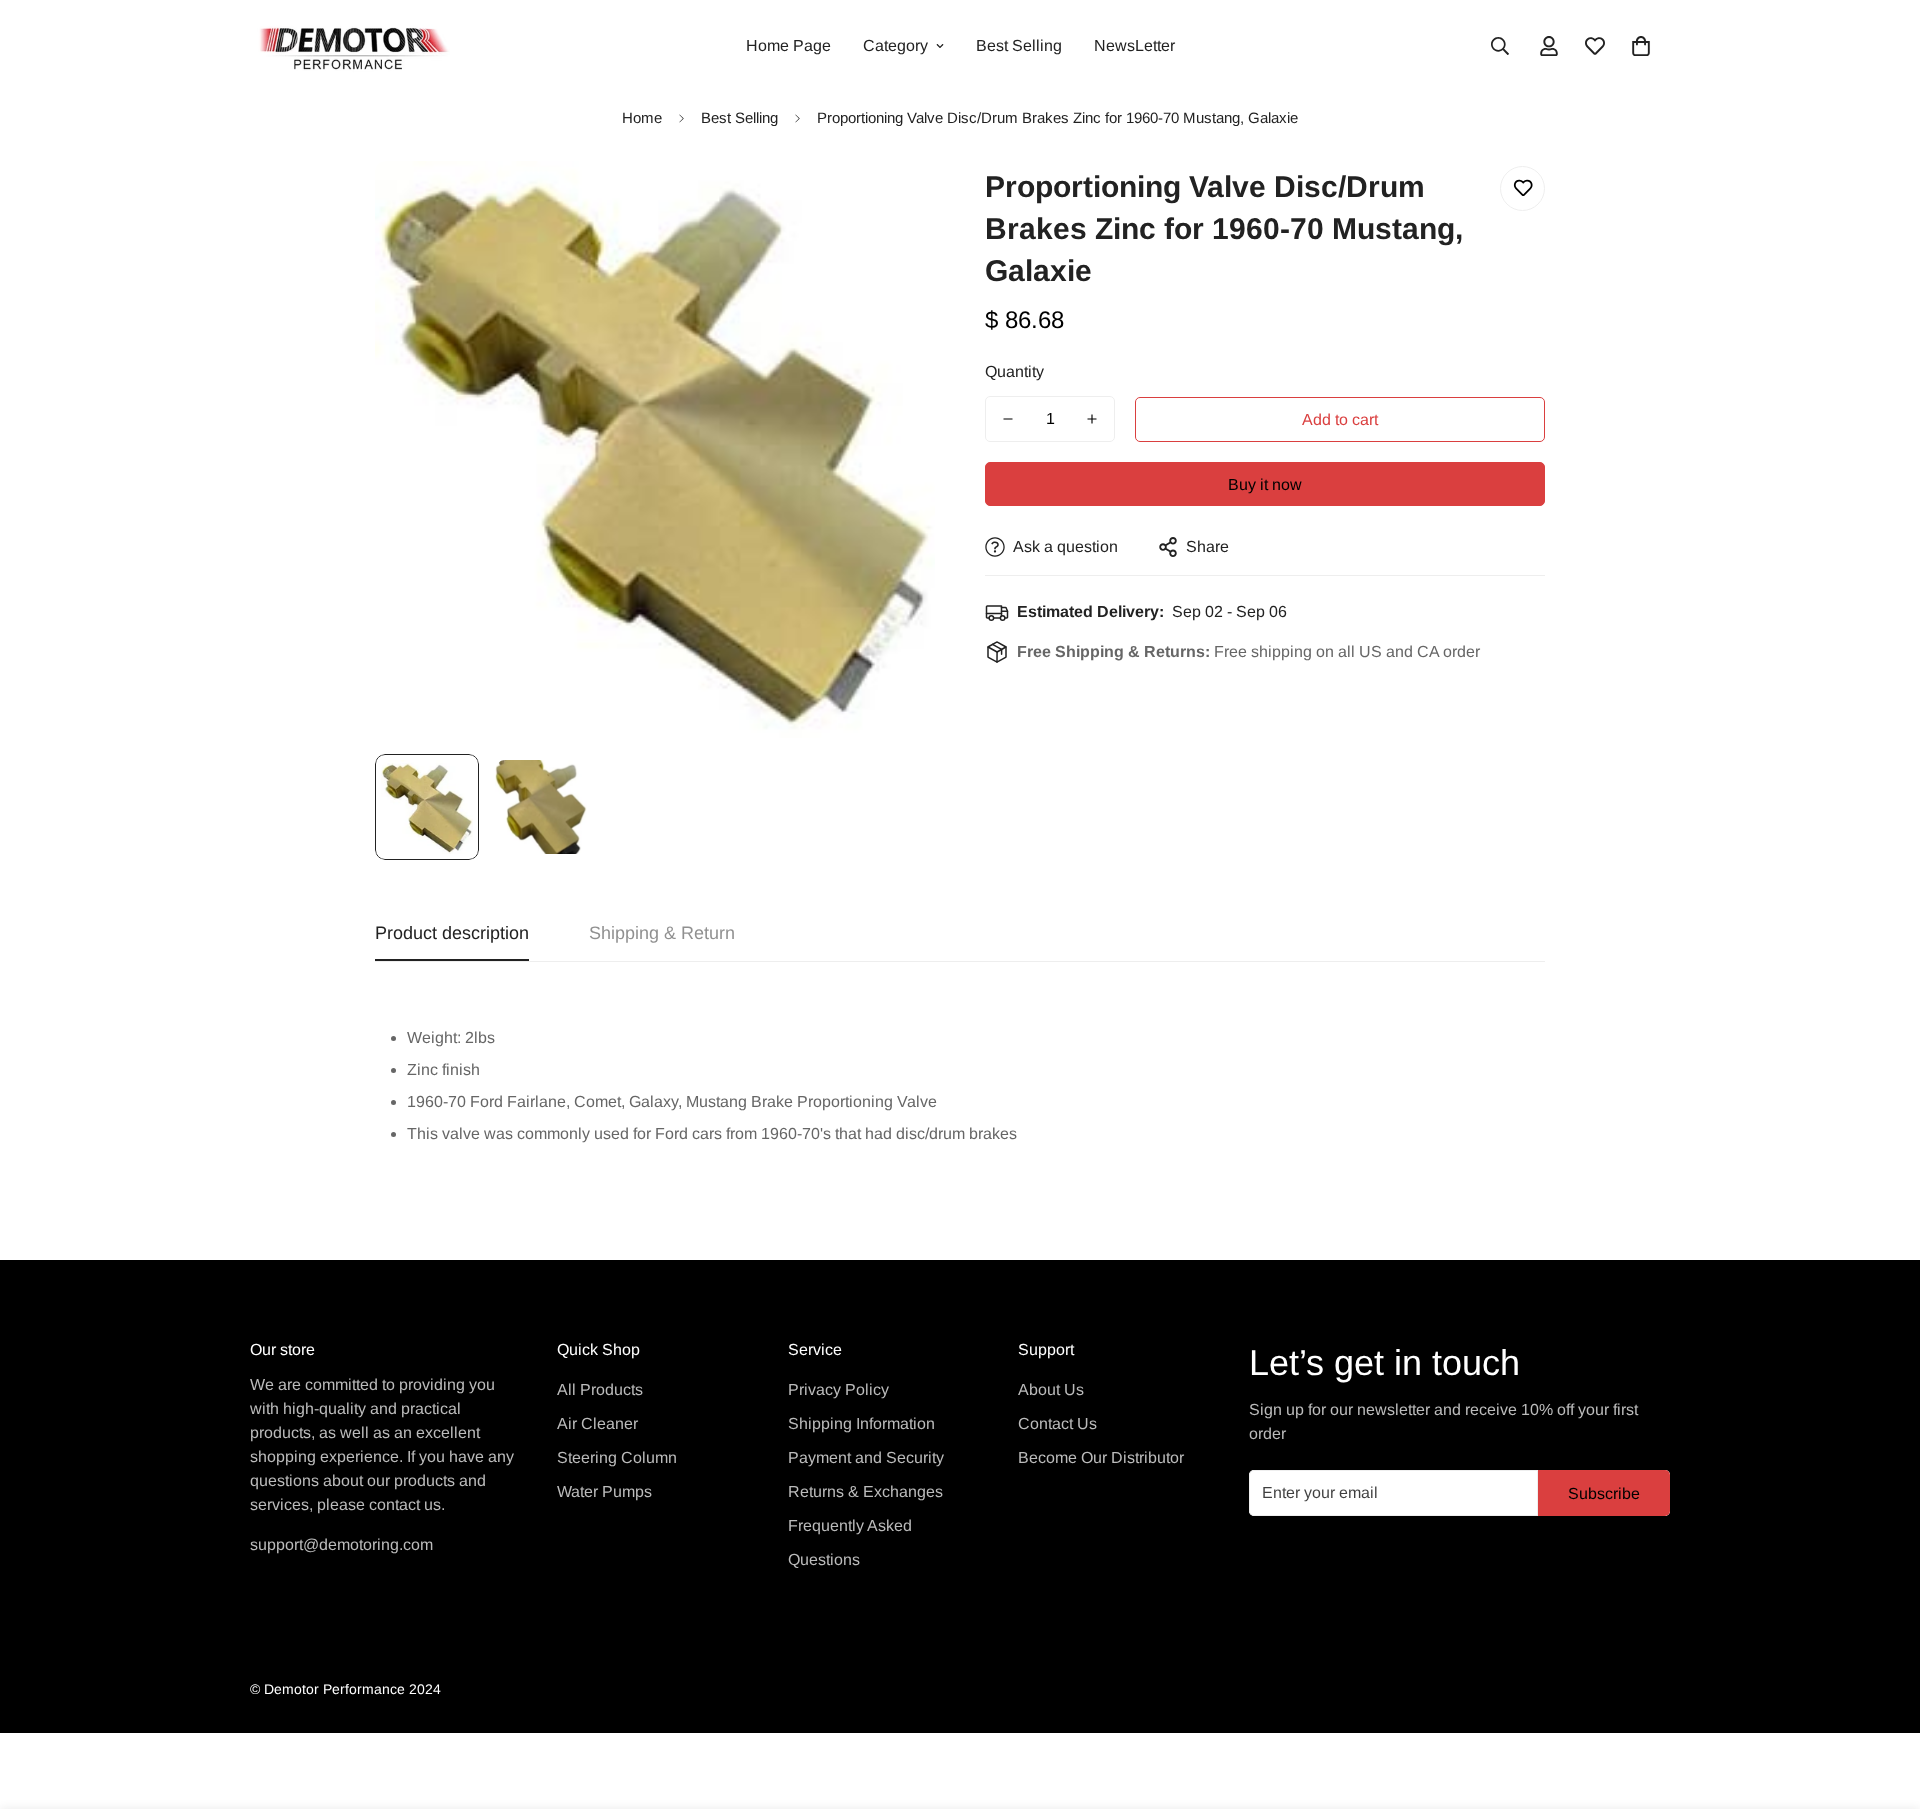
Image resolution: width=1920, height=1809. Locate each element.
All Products (600, 1389)
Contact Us (1057, 1423)
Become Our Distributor (1101, 1457)
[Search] (1500, 46)
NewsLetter (1134, 45)
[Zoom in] (892, 203)
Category (895, 45)
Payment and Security (866, 1457)
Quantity (1014, 371)
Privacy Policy (838, 1389)
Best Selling (1019, 45)
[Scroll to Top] (1881, 1700)
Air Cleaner (597, 1423)
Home (642, 117)
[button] (1641, 46)
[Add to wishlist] (1522, 188)
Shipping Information (861, 1423)
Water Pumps (604, 1491)
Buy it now (1265, 484)
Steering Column (617, 1457)
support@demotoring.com (341, 1544)
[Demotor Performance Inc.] (350, 46)
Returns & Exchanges (865, 1491)
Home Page (788, 45)
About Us (1051, 1389)
